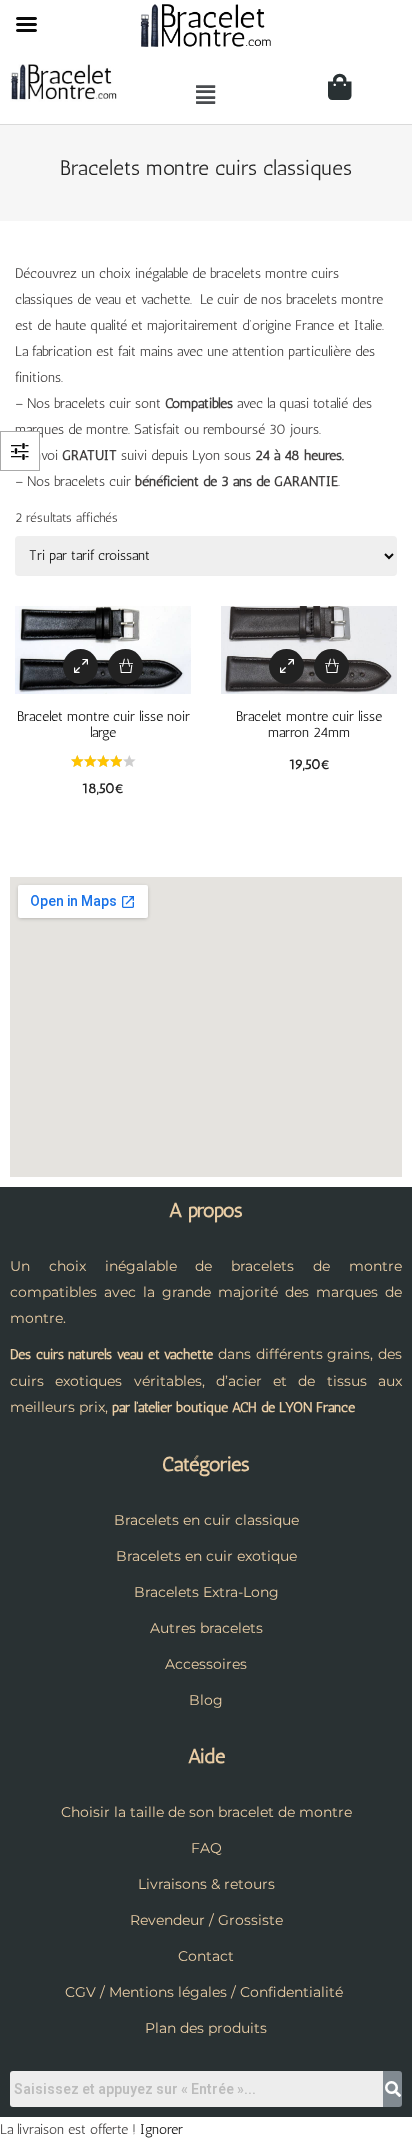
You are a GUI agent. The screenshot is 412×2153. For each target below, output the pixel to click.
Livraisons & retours (206, 1884)
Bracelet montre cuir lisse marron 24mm (309, 725)
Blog (206, 1700)
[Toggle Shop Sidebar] (20, 451)
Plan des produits (206, 2028)
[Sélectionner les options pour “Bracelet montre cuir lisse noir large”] (125, 666)
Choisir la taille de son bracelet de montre (206, 1812)
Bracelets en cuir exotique (206, 1556)
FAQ (206, 1848)
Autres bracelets (206, 1628)
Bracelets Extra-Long (206, 1592)
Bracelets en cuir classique (206, 1520)
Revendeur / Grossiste (206, 1920)
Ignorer (161, 2129)
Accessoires (206, 1664)
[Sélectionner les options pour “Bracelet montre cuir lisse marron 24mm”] (331, 666)
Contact (206, 1956)
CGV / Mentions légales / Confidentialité (204, 1992)
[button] (206, 95)
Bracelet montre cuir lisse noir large (103, 725)
